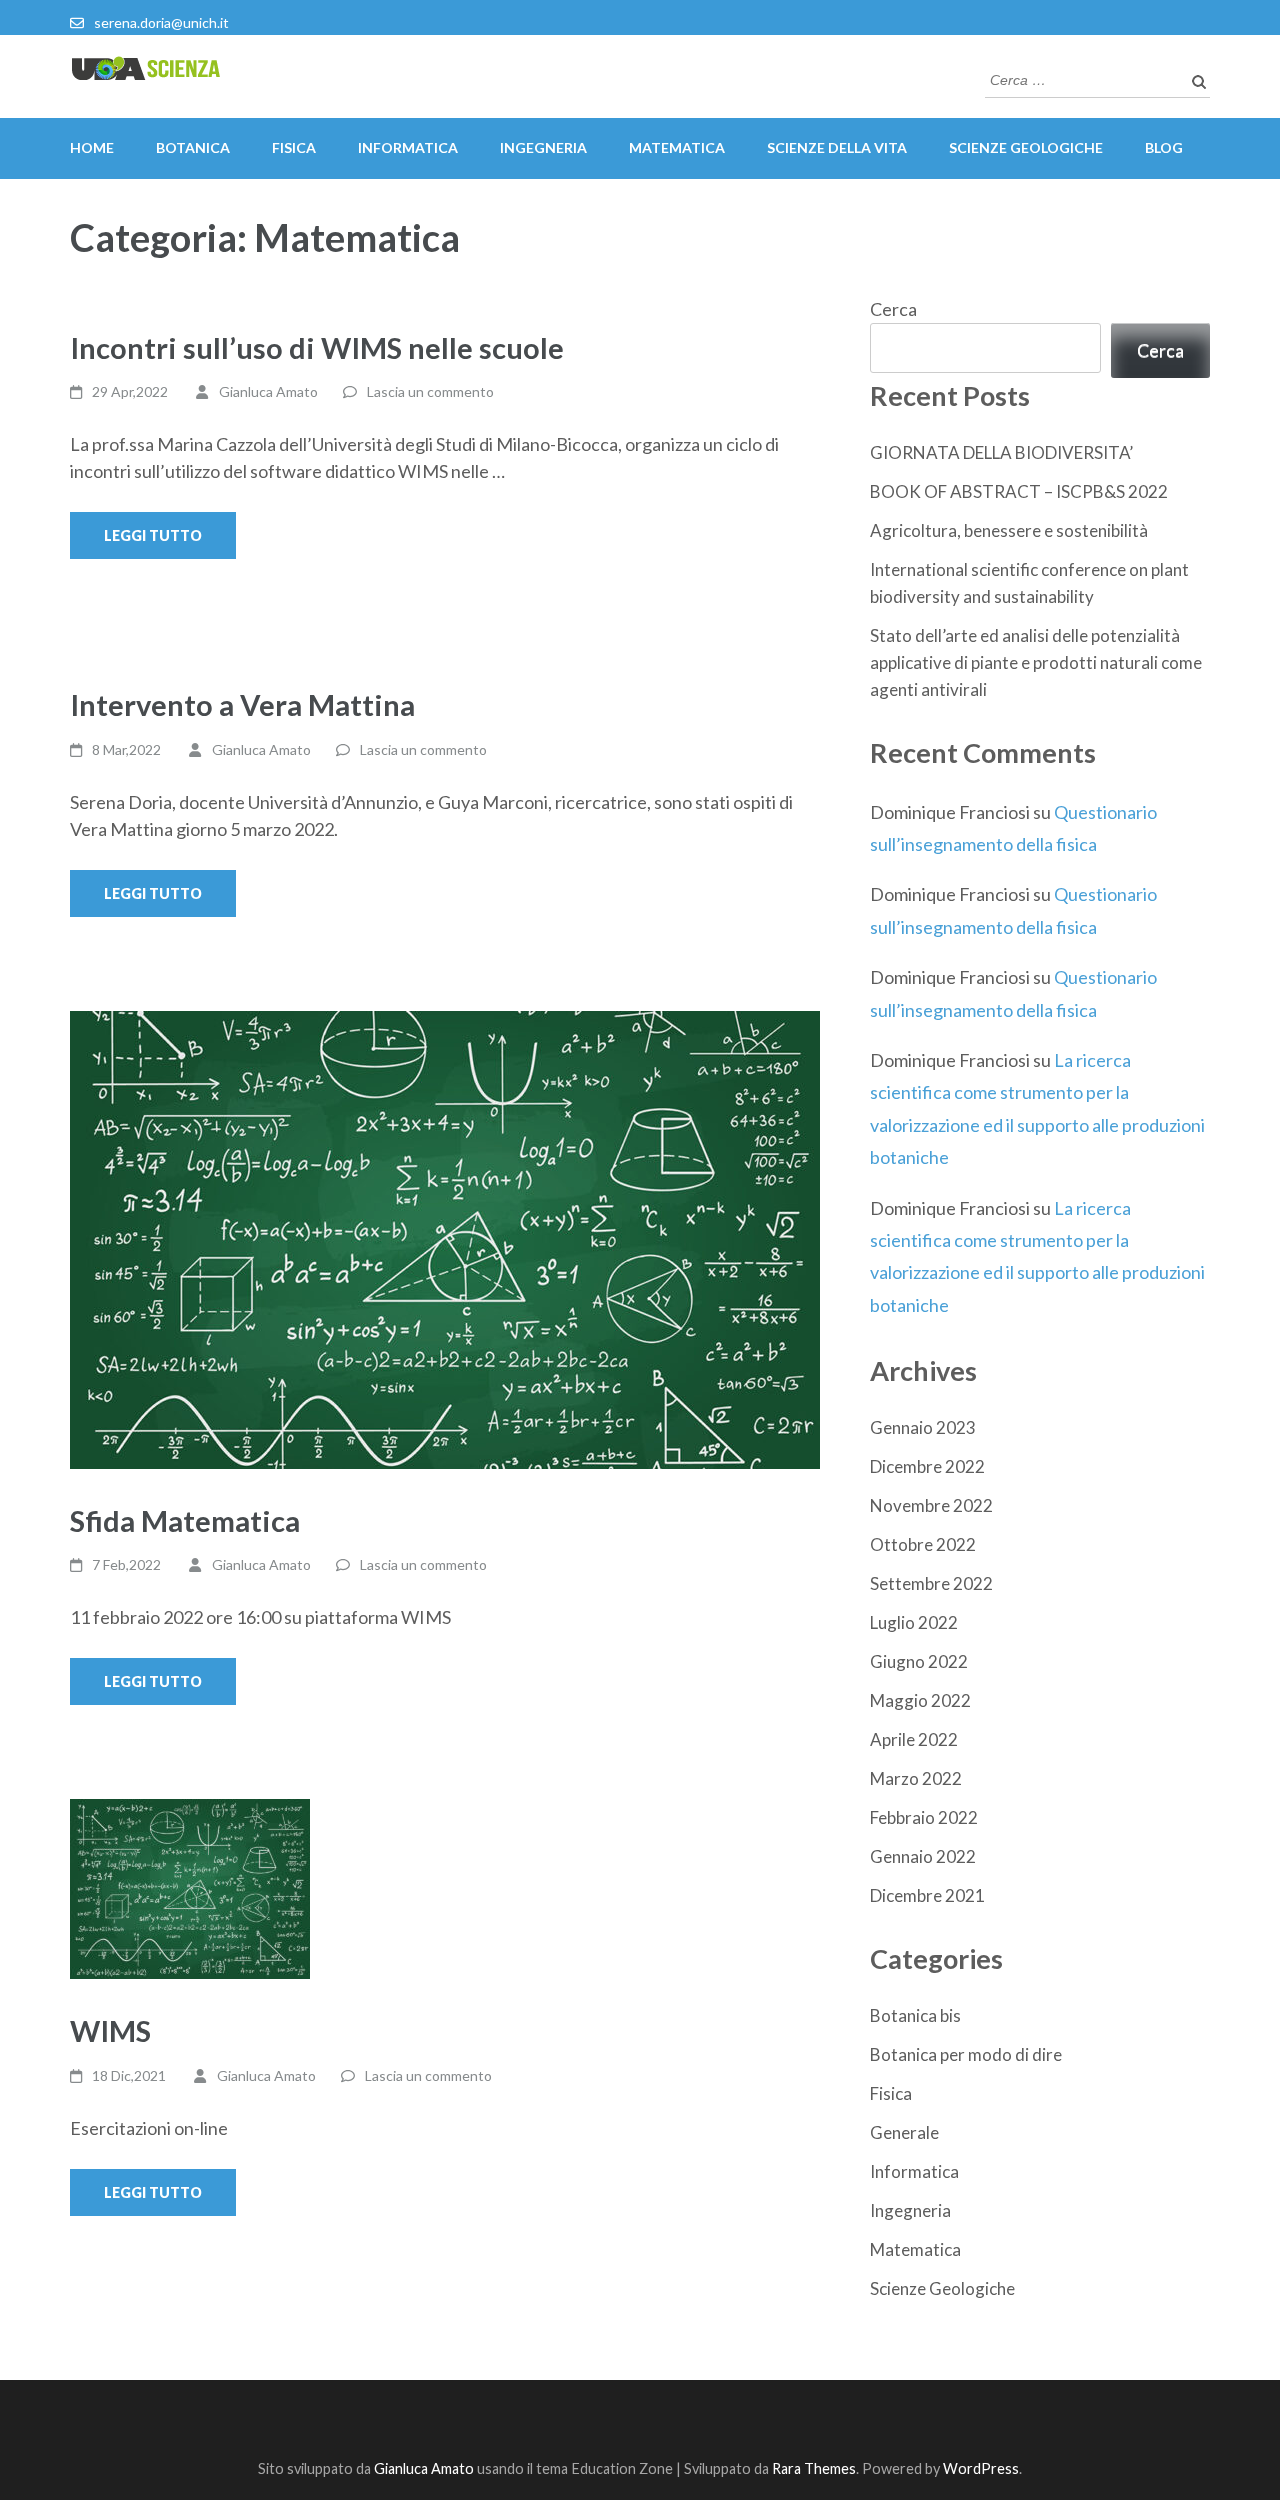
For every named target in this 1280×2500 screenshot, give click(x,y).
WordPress (981, 2468)
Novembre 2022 (931, 1505)
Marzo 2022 (916, 1778)
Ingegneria (543, 147)
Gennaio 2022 (923, 1856)
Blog (1164, 147)
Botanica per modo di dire (966, 2054)
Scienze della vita (837, 147)
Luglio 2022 (914, 1622)
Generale (904, 2132)
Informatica (408, 147)
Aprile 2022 (914, 1739)
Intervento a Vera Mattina (242, 704)
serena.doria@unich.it (161, 22)
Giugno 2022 (919, 1661)
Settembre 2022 (931, 1583)
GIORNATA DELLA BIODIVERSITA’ (1001, 452)
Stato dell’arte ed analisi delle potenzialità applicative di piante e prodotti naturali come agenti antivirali (1036, 662)
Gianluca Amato (268, 391)
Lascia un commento (430, 391)
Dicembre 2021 (927, 1895)
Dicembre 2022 (927, 1466)
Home (92, 147)
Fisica (294, 147)
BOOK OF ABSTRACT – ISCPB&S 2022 (1019, 491)
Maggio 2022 (920, 1700)
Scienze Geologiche (942, 2288)
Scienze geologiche (1026, 147)
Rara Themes (814, 2468)
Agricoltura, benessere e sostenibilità (1009, 530)
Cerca (893, 309)
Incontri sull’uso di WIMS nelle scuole (317, 347)
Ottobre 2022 (923, 1544)
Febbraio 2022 (924, 1817)
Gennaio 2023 (923, 1427)
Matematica (677, 147)
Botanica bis (915, 2015)
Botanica (193, 147)
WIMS (110, 2030)
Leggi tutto (153, 535)
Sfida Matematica (185, 1520)
